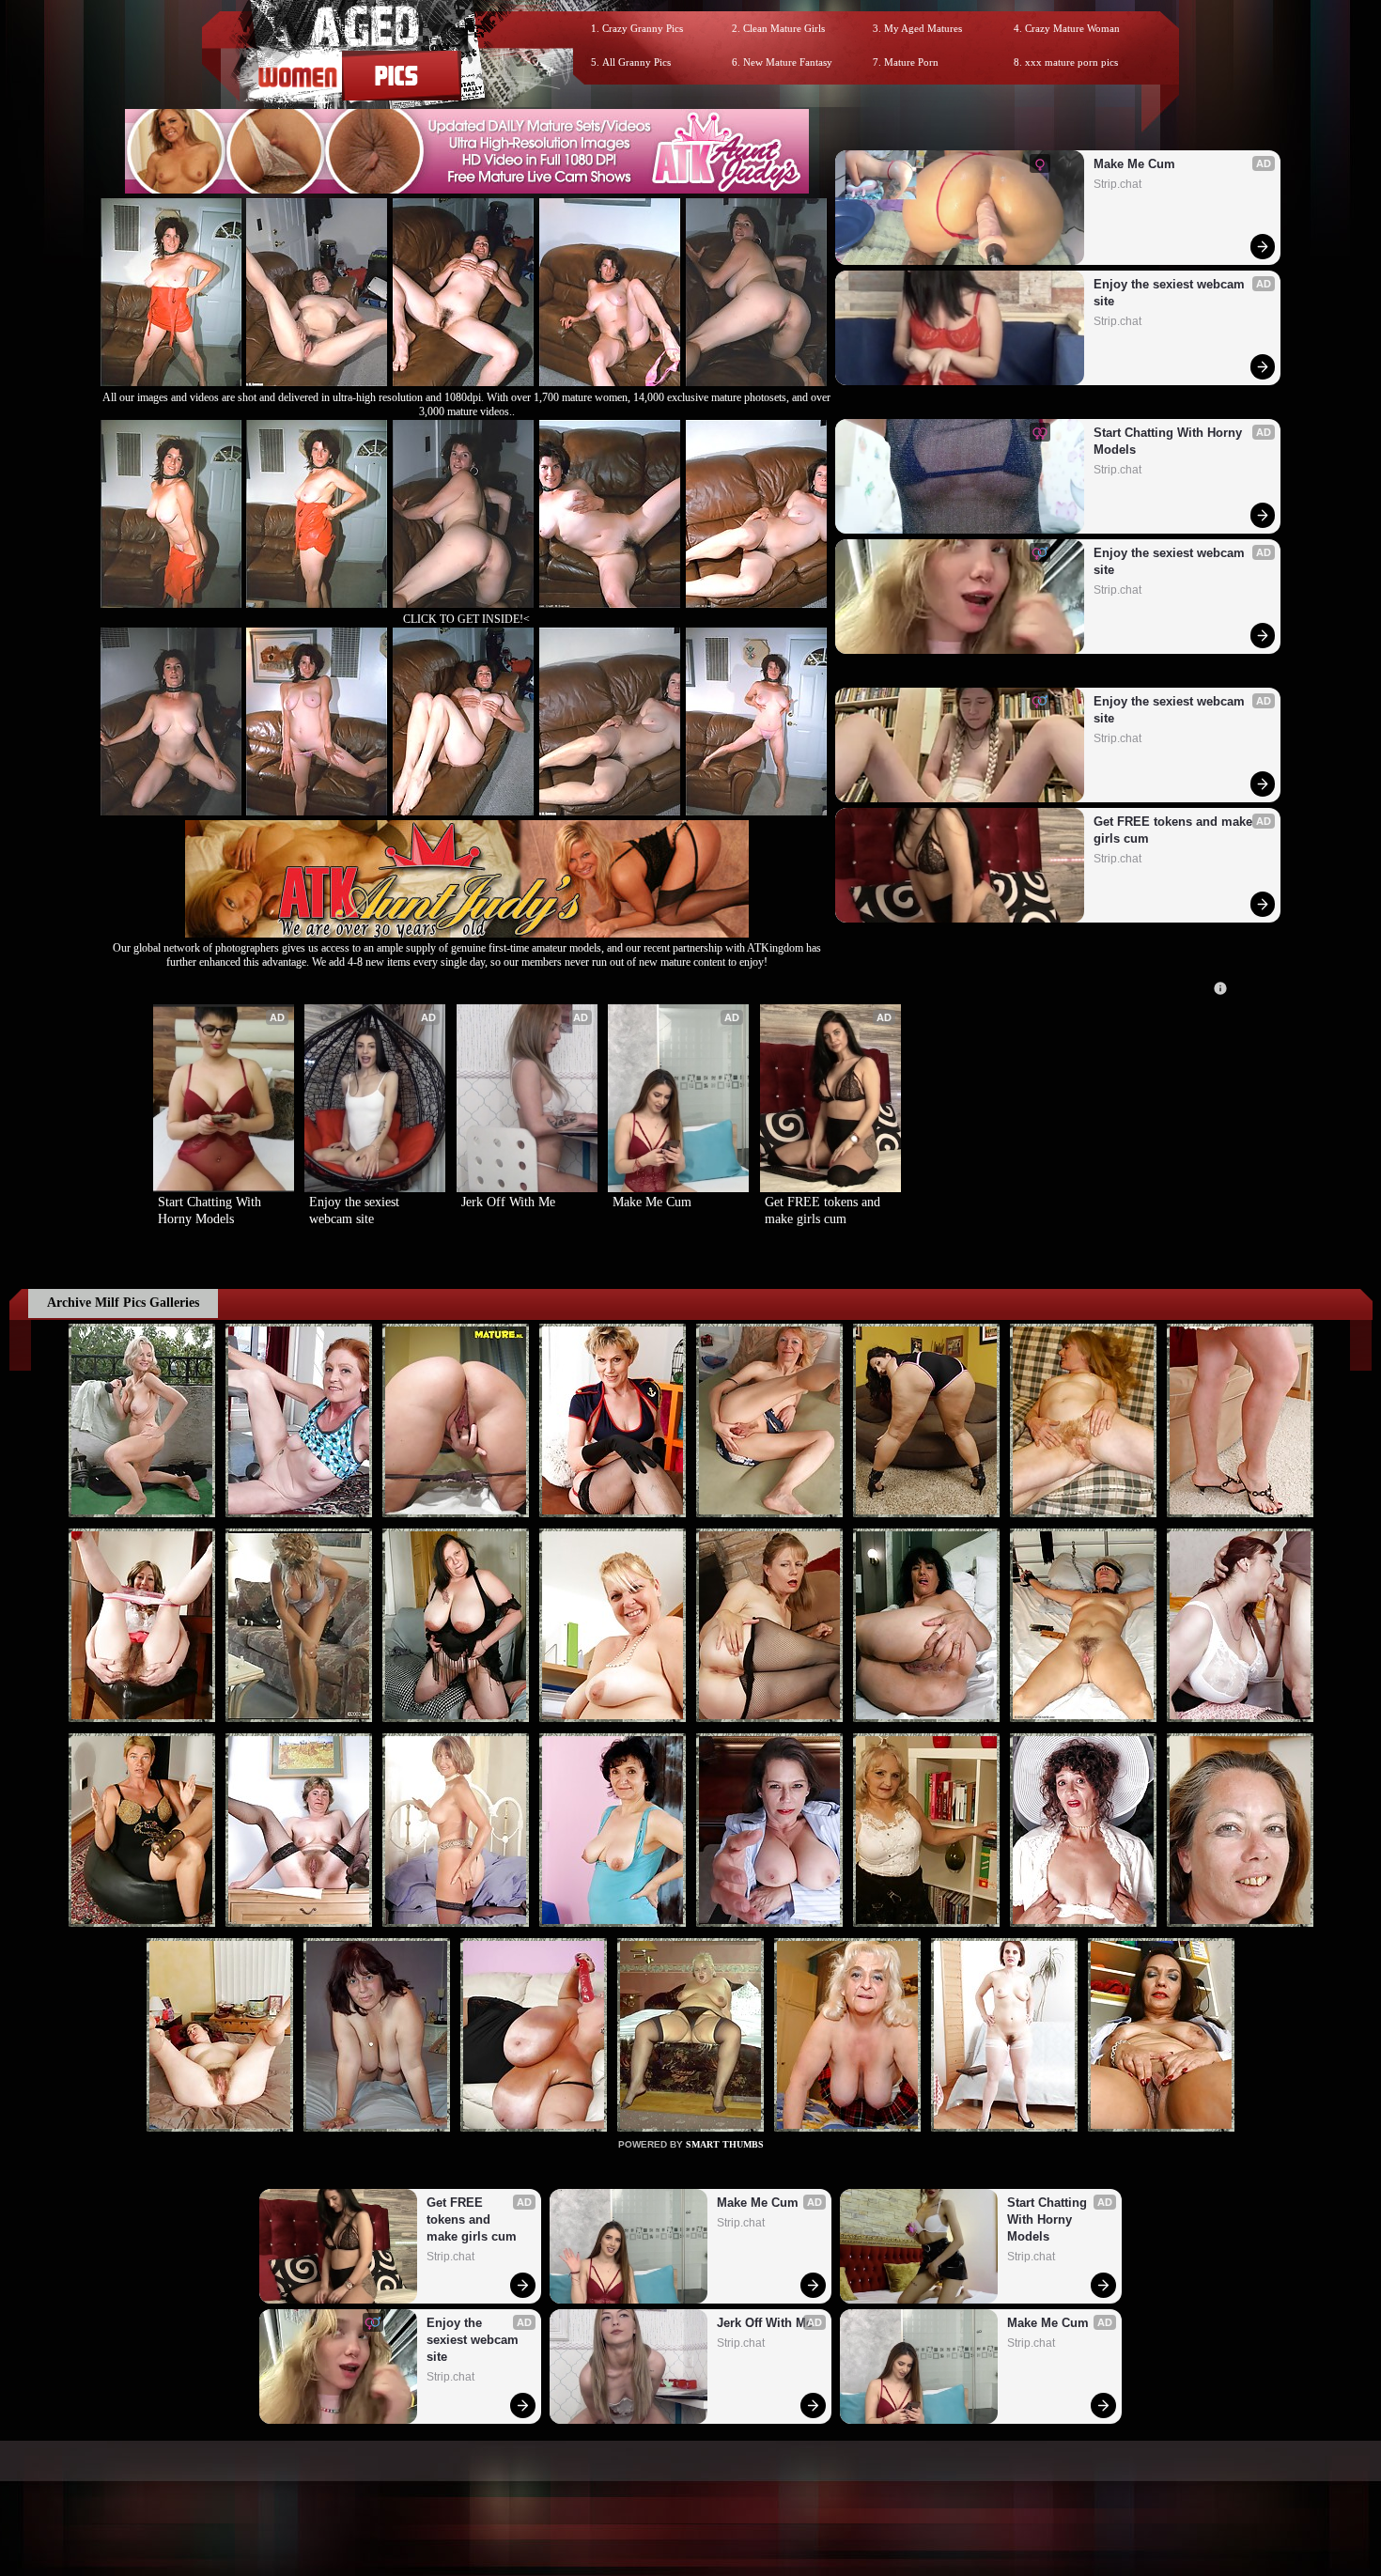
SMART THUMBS (725, 2144)
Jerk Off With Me (508, 1202)
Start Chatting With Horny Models (1170, 441)
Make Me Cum (1134, 164)
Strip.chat (1117, 184)
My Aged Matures (923, 28)
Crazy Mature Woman (1072, 28)
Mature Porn (911, 62)
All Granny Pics (636, 62)
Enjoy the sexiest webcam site (1171, 293)
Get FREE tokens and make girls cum (1175, 830)
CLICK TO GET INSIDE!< (466, 619)
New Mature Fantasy (788, 62)
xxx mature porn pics (1071, 62)
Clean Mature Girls (784, 28)
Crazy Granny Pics (643, 28)
